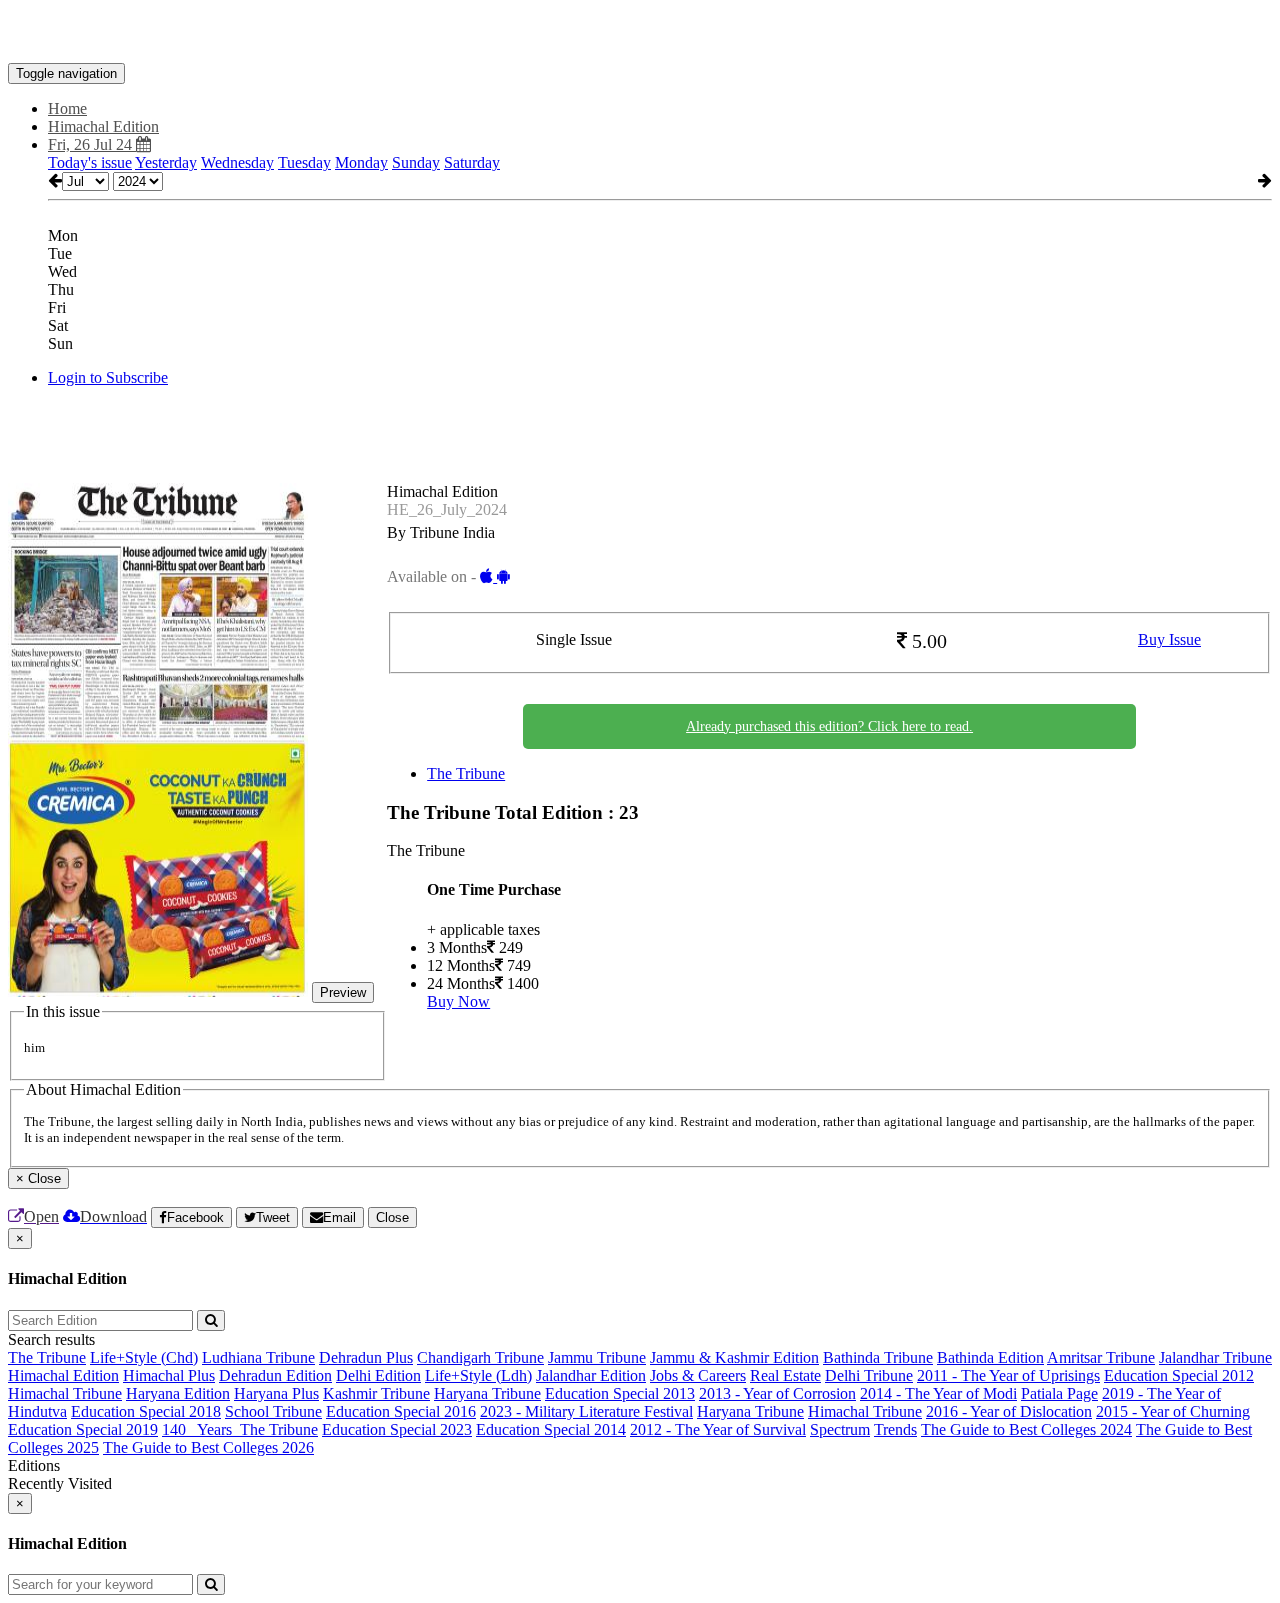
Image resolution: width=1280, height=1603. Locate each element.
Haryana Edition (178, 1393)
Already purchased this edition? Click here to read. (829, 726)
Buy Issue (1169, 639)
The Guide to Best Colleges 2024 (1026, 1429)
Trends (895, 1429)
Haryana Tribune (487, 1393)
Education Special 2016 (401, 1411)
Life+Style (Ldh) (478, 1375)
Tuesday (304, 162)
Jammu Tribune (597, 1357)
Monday (361, 162)
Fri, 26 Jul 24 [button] (92, 144)
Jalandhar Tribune (1215, 1357)
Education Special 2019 (83, 1429)
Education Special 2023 (397, 1429)
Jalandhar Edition (591, 1375)
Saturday (472, 162)
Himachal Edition (63, 1375)
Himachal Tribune (65, 1393)
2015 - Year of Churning (1173, 1411)
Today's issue (90, 162)
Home (67, 108)
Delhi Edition (378, 1375)
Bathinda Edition (990, 1357)
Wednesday (237, 162)
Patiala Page (1059, 1393)
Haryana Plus (276, 1393)
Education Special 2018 (146, 1411)
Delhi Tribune (869, 1375)
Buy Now (458, 1001)
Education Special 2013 (620, 1393)
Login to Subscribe (108, 377)
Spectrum (840, 1429)
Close (392, 1217)
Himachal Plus (169, 1375)
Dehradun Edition (275, 1375)
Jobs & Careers (698, 1375)
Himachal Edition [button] (103, 126)
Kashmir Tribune (376, 1393)
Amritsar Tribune (1101, 1357)
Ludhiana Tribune (258, 1357)
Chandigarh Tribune (480, 1357)
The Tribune (466, 773)
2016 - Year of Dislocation (1009, 1411)
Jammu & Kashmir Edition (734, 1357)
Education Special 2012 (1179, 1375)
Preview (343, 992)
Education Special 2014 (551, 1429)
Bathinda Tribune (878, 1357)
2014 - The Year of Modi (938, 1393)
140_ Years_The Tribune (240, 1429)
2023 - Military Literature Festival (586, 1411)
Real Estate (785, 1375)
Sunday (416, 162)
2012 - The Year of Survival (718, 1429)
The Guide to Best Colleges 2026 (208, 1447)
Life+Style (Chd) (144, 1357)
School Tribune (273, 1411)
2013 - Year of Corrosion (777, 1393)
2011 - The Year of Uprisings (1008, 1375)
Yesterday (166, 162)
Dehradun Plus (366, 1357)
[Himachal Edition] (640, 33)
